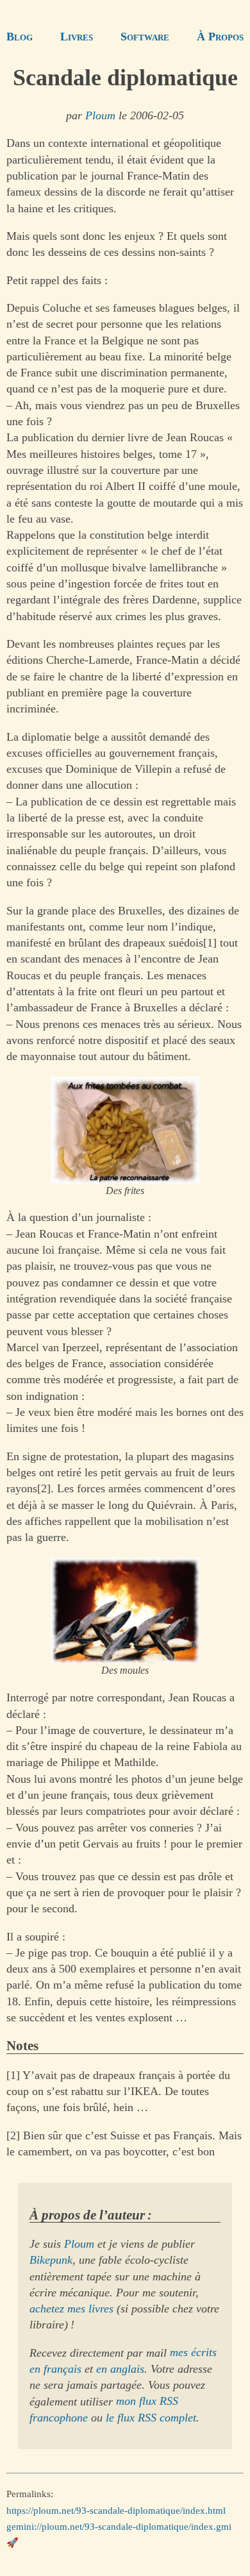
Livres (77, 37)
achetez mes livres (71, 2309)
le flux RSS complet (151, 2418)
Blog (20, 37)
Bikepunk (51, 2260)
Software (145, 37)
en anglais (120, 2369)
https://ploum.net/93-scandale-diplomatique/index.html (116, 2510)
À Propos (220, 37)
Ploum (100, 115)
